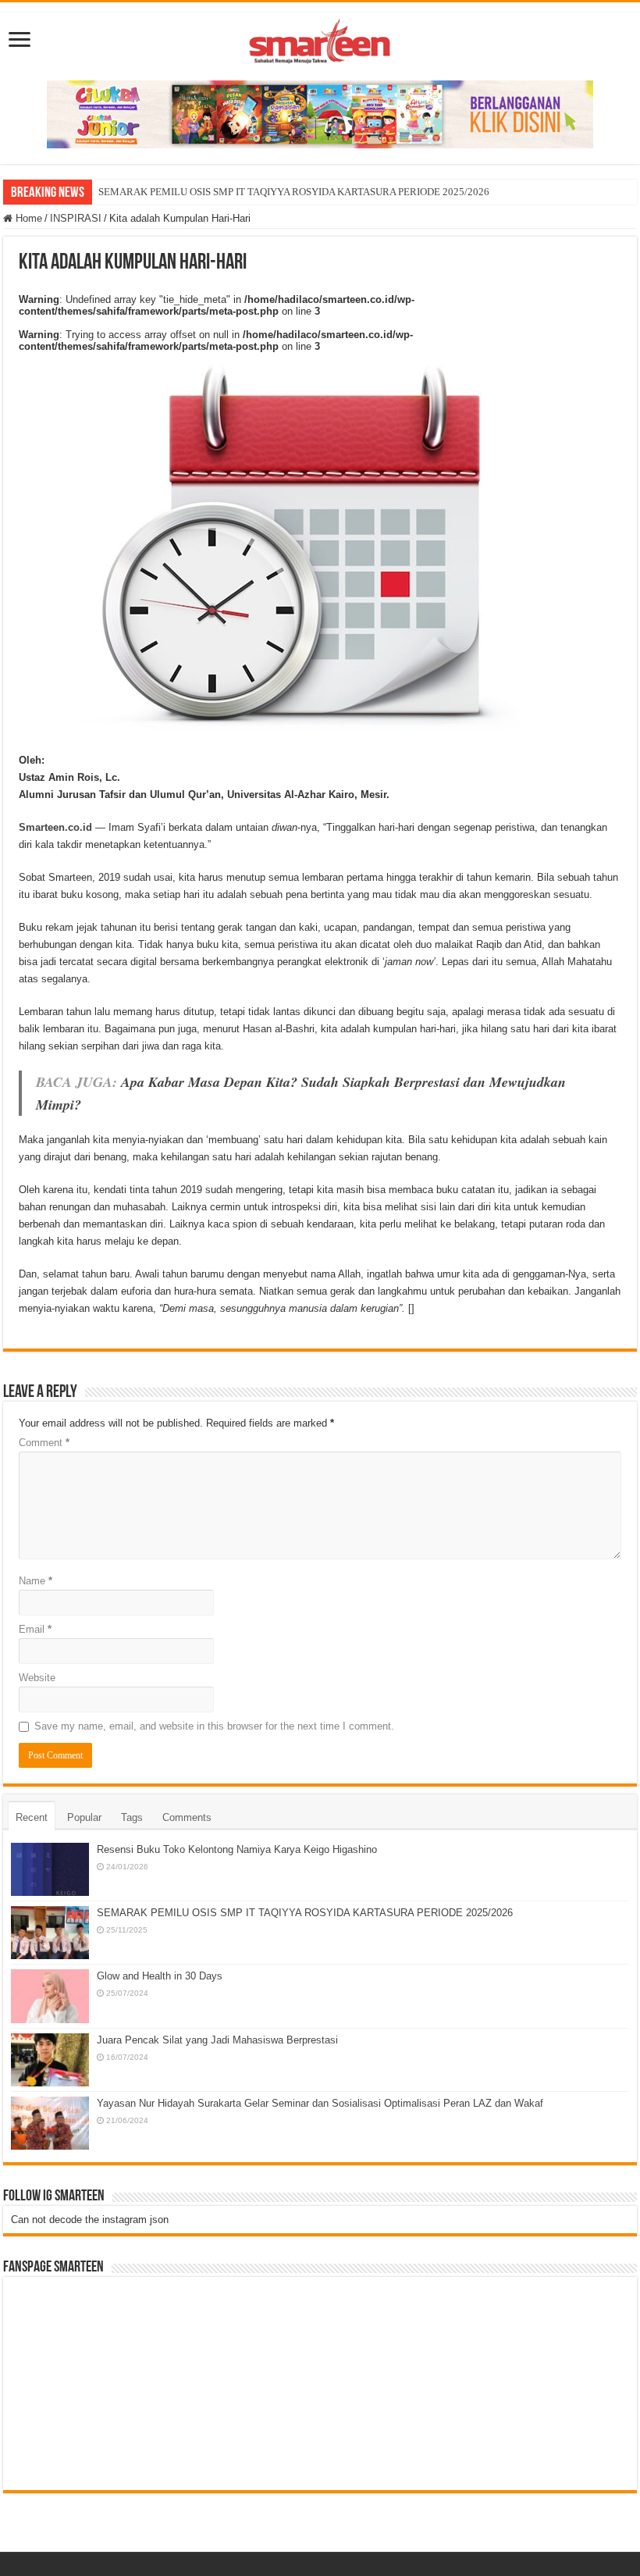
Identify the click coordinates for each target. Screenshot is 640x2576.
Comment (44, 1443)
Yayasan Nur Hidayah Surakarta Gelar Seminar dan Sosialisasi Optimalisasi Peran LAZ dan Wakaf (320, 2103)
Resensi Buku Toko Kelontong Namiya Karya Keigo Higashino (237, 1849)
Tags (132, 1817)
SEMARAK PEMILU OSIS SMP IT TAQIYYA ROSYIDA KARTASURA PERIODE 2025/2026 (294, 192)
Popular (84, 1817)
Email (35, 1629)
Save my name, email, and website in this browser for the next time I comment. (214, 1726)
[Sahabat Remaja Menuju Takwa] (320, 38)
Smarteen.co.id (55, 827)
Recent (32, 1817)
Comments (187, 1817)
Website (37, 1678)
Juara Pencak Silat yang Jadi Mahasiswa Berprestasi (217, 2040)
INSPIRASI (76, 218)
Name (36, 1581)
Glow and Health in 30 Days (160, 1976)
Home (27, 218)
